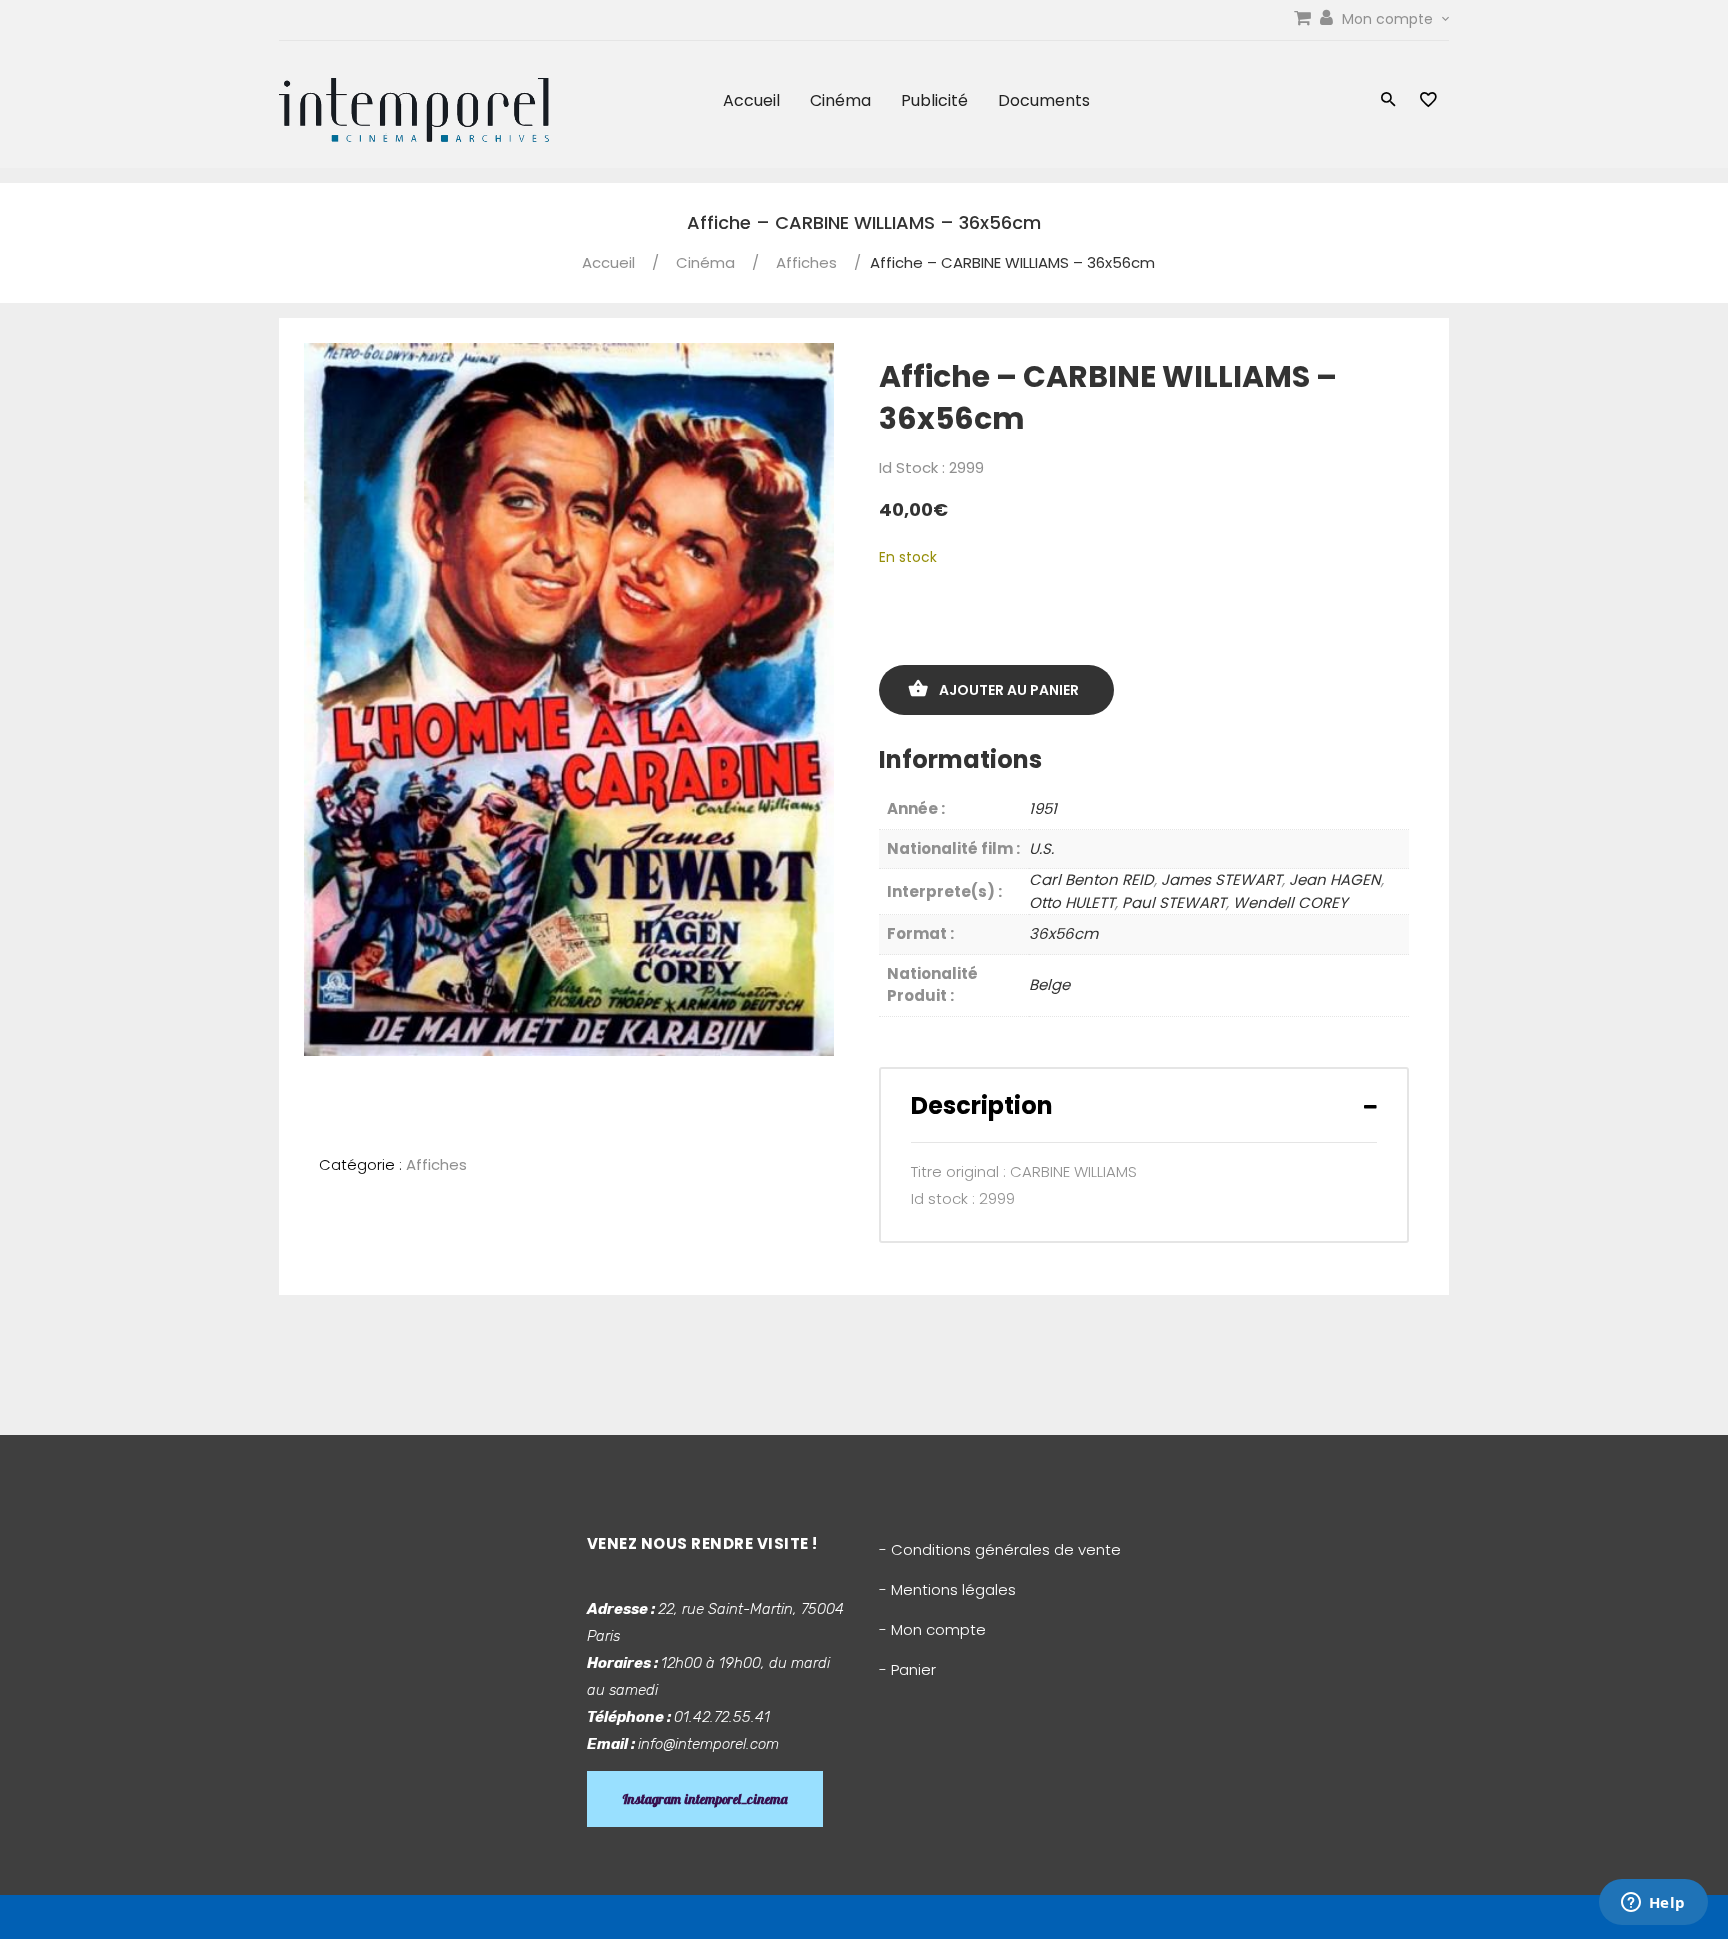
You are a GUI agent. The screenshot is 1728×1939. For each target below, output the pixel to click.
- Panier (907, 1669)
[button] (1388, 101)
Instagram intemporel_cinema (705, 1799)
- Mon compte (932, 1629)
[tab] (1144, 1105)
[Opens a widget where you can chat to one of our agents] (1653, 1904)
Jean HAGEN (1335, 879)
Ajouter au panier (1009, 690)
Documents (1044, 100)
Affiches (806, 262)
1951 (1043, 808)
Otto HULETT (1072, 902)
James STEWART (1221, 879)
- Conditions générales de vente (1000, 1549)
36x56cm (1063, 933)
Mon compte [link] (1389, 19)
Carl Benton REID (1091, 879)
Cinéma (840, 100)
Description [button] (982, 1105)
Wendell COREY (1290, 902)
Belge (1049, 984)
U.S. (1041, 848)
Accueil (751, 100)
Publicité (934, 100)
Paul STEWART (1174, 902)
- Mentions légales (947, 1589)
